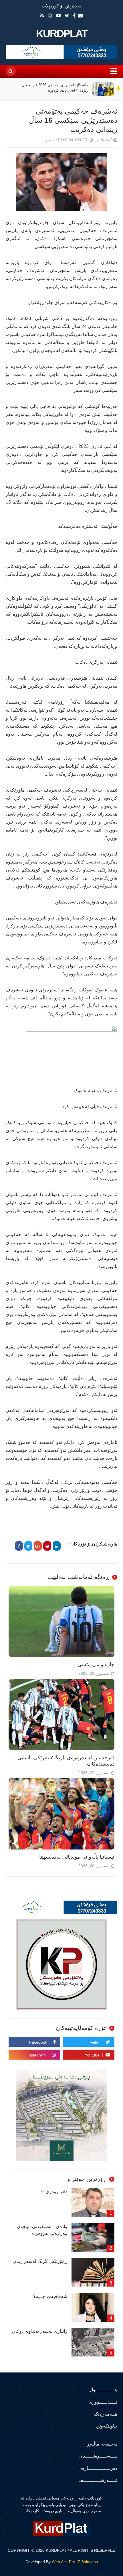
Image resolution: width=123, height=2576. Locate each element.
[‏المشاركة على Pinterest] (47, 1546)
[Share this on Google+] (38, 1546)
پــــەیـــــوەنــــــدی (98, 2456)
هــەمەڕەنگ (106, 2414)
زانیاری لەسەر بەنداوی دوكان (40, 2331)
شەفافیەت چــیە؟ (50, 2296)
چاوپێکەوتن (107, 2426)
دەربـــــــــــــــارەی (98, 2468)
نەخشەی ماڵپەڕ (102, 2444)
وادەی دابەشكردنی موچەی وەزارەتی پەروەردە (42, 2230)
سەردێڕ (119, 89)
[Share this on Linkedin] (57, 1546)
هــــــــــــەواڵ (103, 2390)
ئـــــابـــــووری (103, 2402)
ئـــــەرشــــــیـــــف (98, 2480)
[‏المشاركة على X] (28, 1546)
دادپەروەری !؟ (54, 2192)
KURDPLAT (62, 34)
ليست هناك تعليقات (38, 141)
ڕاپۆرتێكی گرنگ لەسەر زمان (40, 2261)
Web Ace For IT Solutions (75, 2562)
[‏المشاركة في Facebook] (19, 1546)
